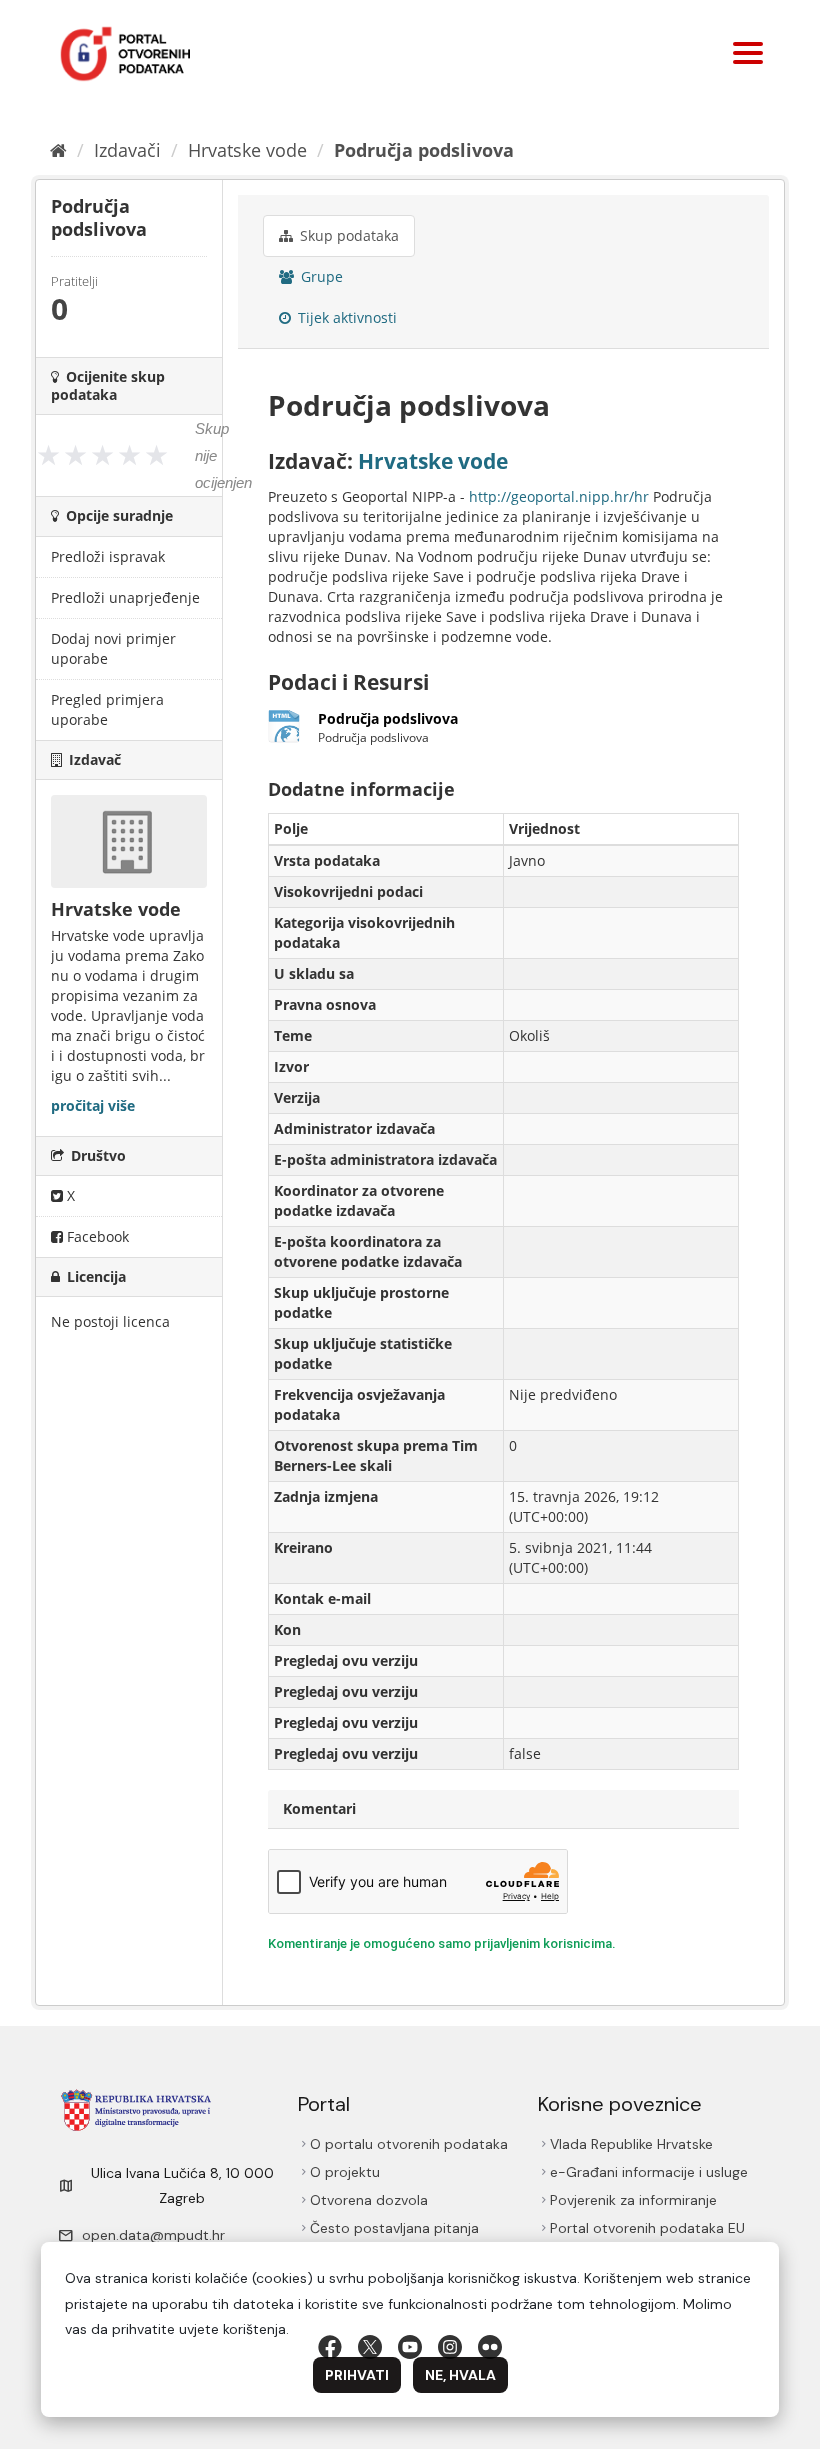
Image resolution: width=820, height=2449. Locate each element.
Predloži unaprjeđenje (125, 597)
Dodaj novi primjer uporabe (113, 648)
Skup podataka (347, 235)
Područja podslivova (424, 150)
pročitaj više (93, 1105)
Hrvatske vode (247, 150)
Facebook (96, 1236)
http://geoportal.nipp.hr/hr (559, 496)
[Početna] (58, 150)
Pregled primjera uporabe (107, 709)
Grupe (320, 276)
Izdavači (127, 150)
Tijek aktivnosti (345, 317)
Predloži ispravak (108, 556)
